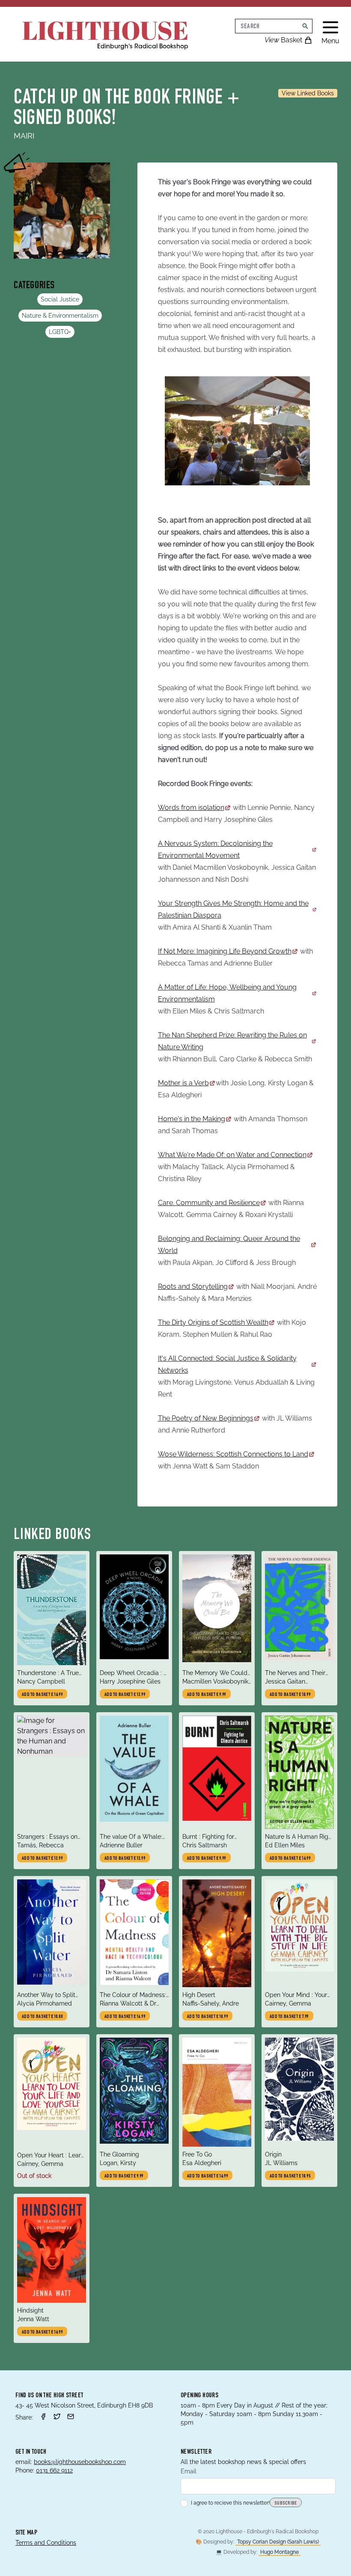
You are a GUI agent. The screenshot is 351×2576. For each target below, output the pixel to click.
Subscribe (286, 2503)
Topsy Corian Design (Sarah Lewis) (278, 2542)
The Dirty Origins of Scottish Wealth (213, 1322)
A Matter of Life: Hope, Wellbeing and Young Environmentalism (227, 993)
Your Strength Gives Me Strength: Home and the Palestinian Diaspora (233, 909)
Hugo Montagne (280, 2552)
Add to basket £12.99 (125, 1695)
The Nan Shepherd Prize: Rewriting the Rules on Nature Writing (232, 1041)
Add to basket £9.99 (207, 1695)
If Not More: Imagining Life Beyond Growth (225, 951)
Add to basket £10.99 (290, 1695)
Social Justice (60, 299)
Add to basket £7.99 (289, 2017)
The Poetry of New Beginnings (206, 1418)
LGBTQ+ (60, 332)
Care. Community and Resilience (209, 1203)
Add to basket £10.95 (290, 2176)
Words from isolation (191, 808)
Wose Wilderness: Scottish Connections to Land (233, 1454)
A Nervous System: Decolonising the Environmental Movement (215, 849)
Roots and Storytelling (193, 1287)
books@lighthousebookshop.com (80, 2462)
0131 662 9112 (54, 2470)
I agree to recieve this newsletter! (230, 2503)
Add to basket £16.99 (125, 2017)
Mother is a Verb (183, 1083)
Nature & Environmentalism (60, 316)
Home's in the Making (192, 1119)
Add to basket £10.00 (42, 2017)
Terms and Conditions (46, 2543)
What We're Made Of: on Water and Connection (232, 1155)
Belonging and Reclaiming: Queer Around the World (229, 1245)
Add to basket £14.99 (42, 1695)
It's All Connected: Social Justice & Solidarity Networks (227, 1364)
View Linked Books (308, 93)
